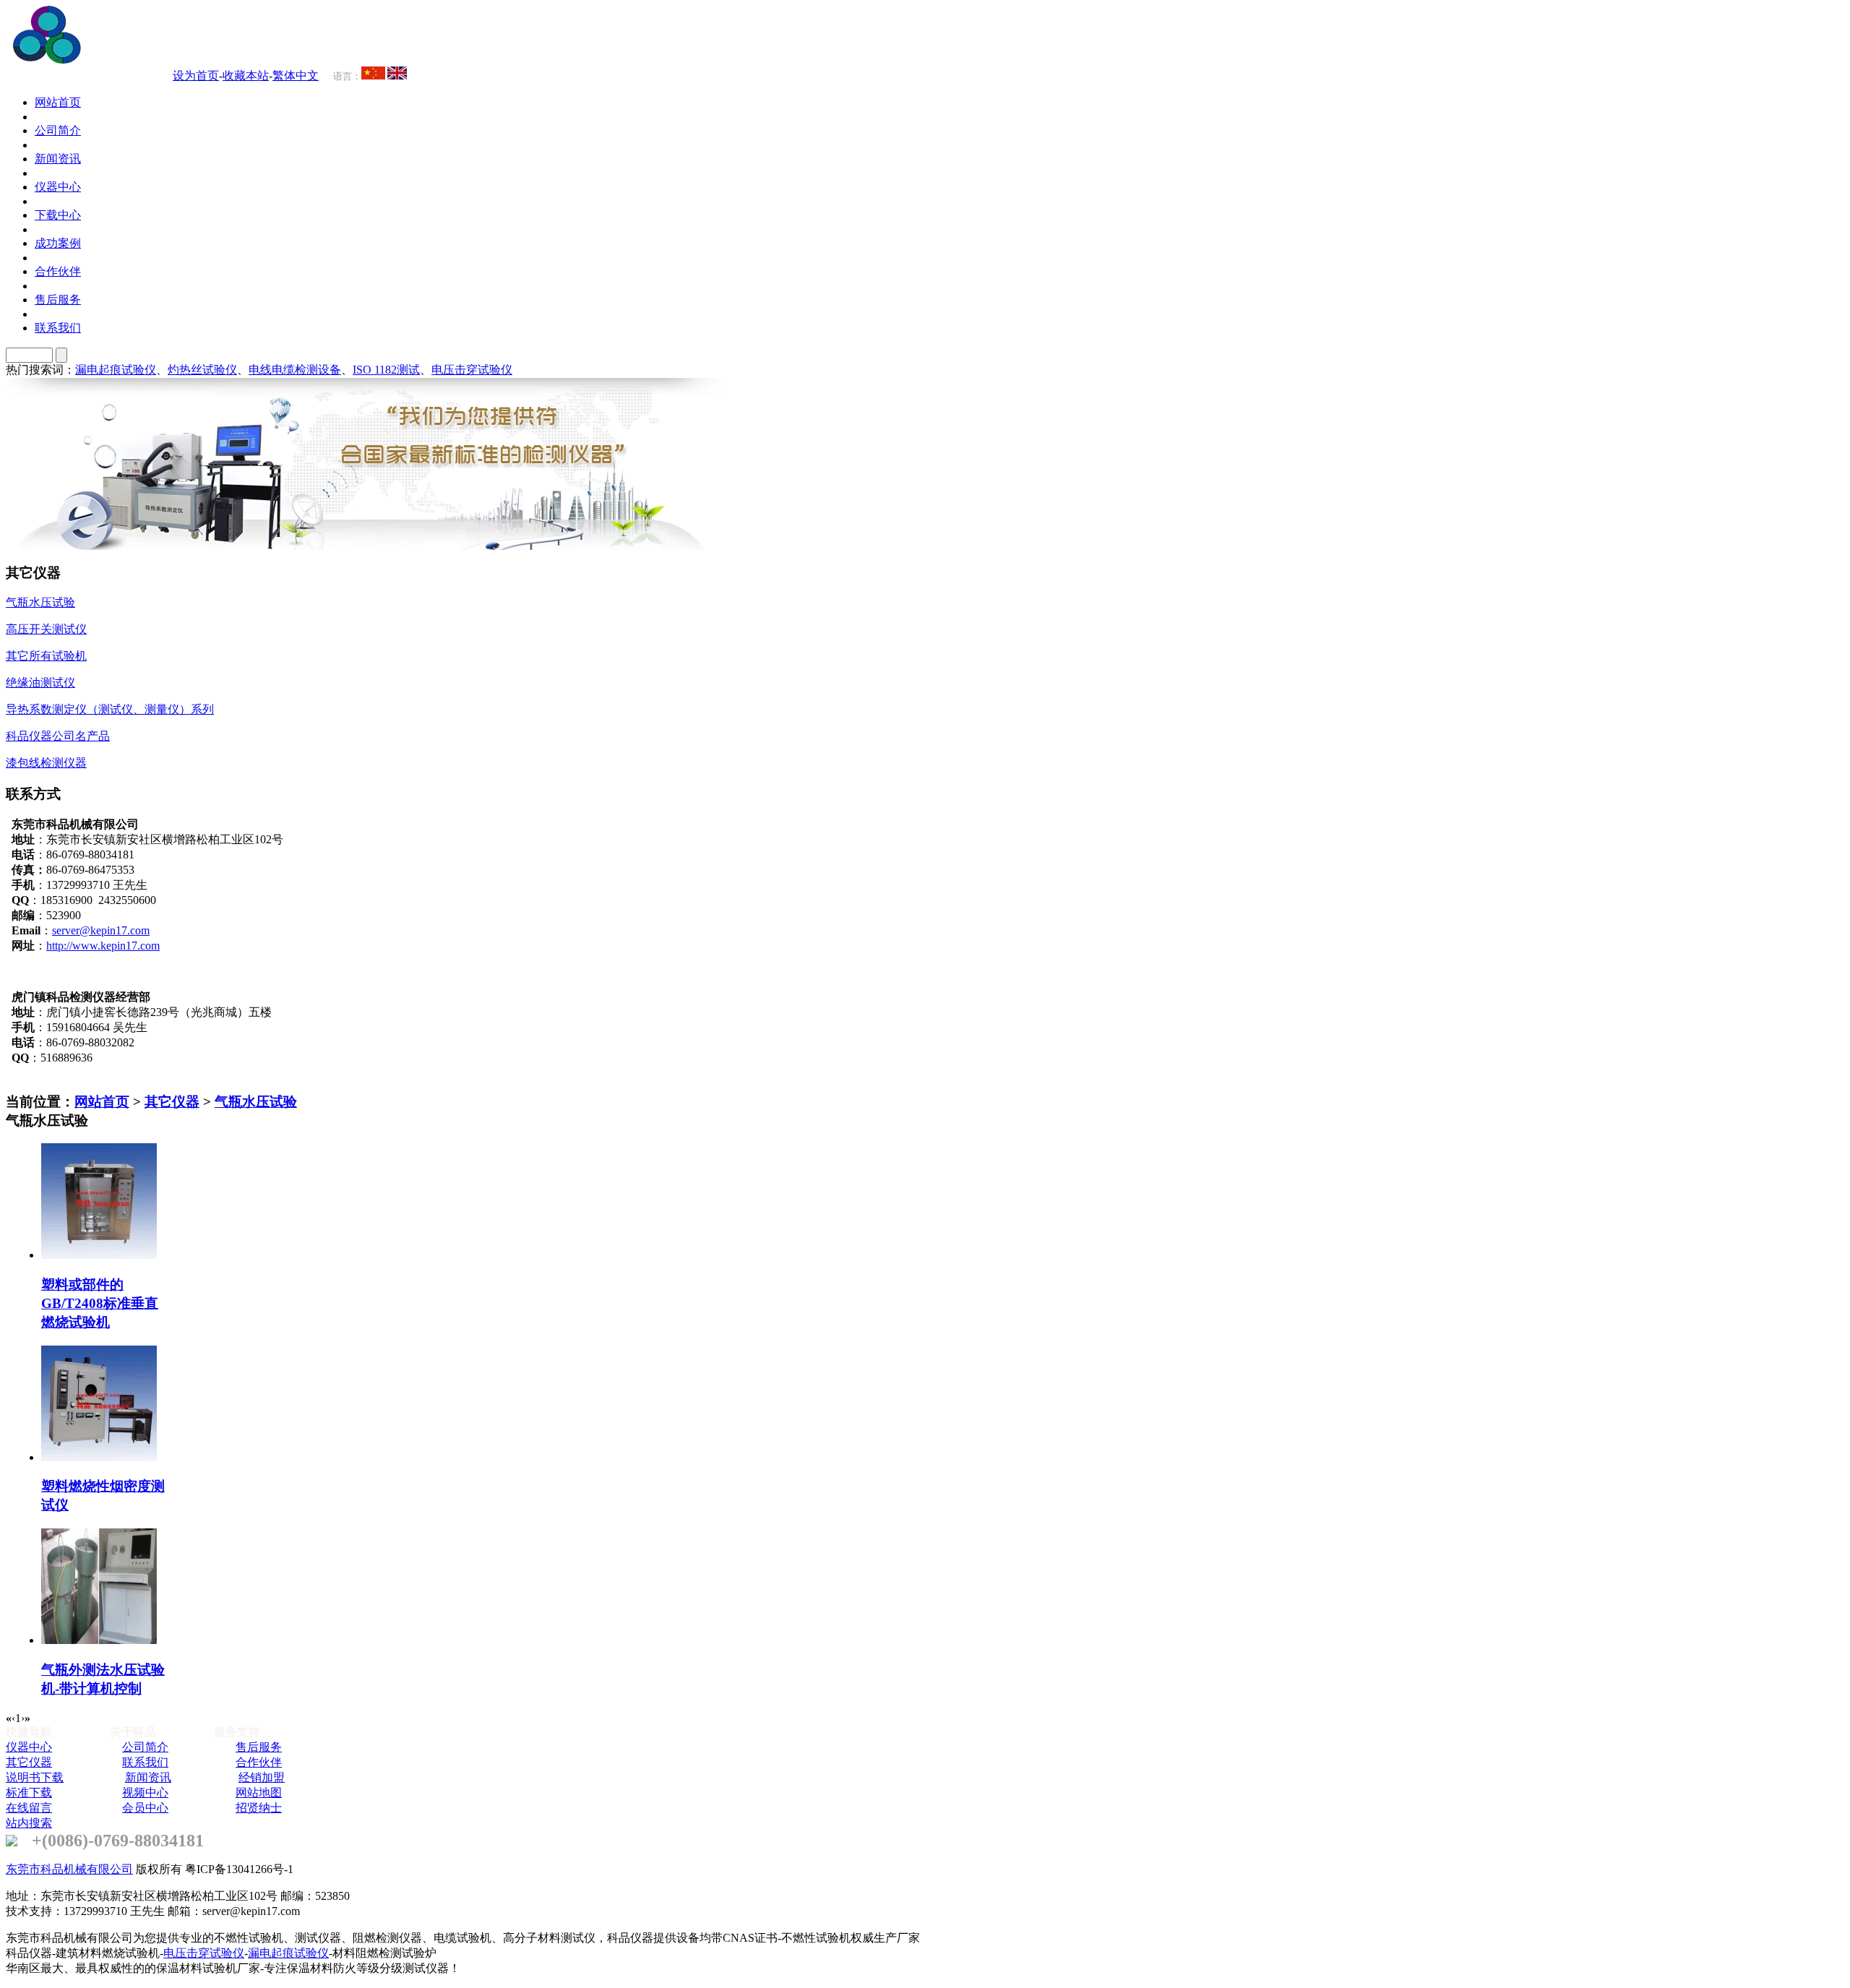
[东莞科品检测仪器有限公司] (130, 60)
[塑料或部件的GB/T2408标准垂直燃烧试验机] (99, 1255)
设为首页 (196, 76)
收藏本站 (246, 76)
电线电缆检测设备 (295, 370)
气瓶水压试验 (256, 1102)
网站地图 (259, 1793)
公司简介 (145, 1747)
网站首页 (102, 1102)
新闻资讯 (148, 1777)
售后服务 (259, 1747)
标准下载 (29, 1793)
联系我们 (145, 1762)
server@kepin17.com (101, 930)
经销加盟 (262, 1777)
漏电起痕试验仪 (116, 370)
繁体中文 (296, 76)
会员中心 (145, 1808)
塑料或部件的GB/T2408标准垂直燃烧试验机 (100, 1303)
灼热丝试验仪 (202, 370)
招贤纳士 (259, 1808)
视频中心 (145, 1793)
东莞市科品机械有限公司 (69, 1869)
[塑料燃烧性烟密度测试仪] (99, 1457)
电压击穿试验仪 (472, 370)
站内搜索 (29, 1823)
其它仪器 (172, 1102)
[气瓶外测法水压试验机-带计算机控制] (99, 1640)
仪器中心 (29, 1747)
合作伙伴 (259, 1762)
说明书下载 (35, 1777)
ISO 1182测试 (386, 370)
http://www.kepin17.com (103, 946)
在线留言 (29, 1808)
